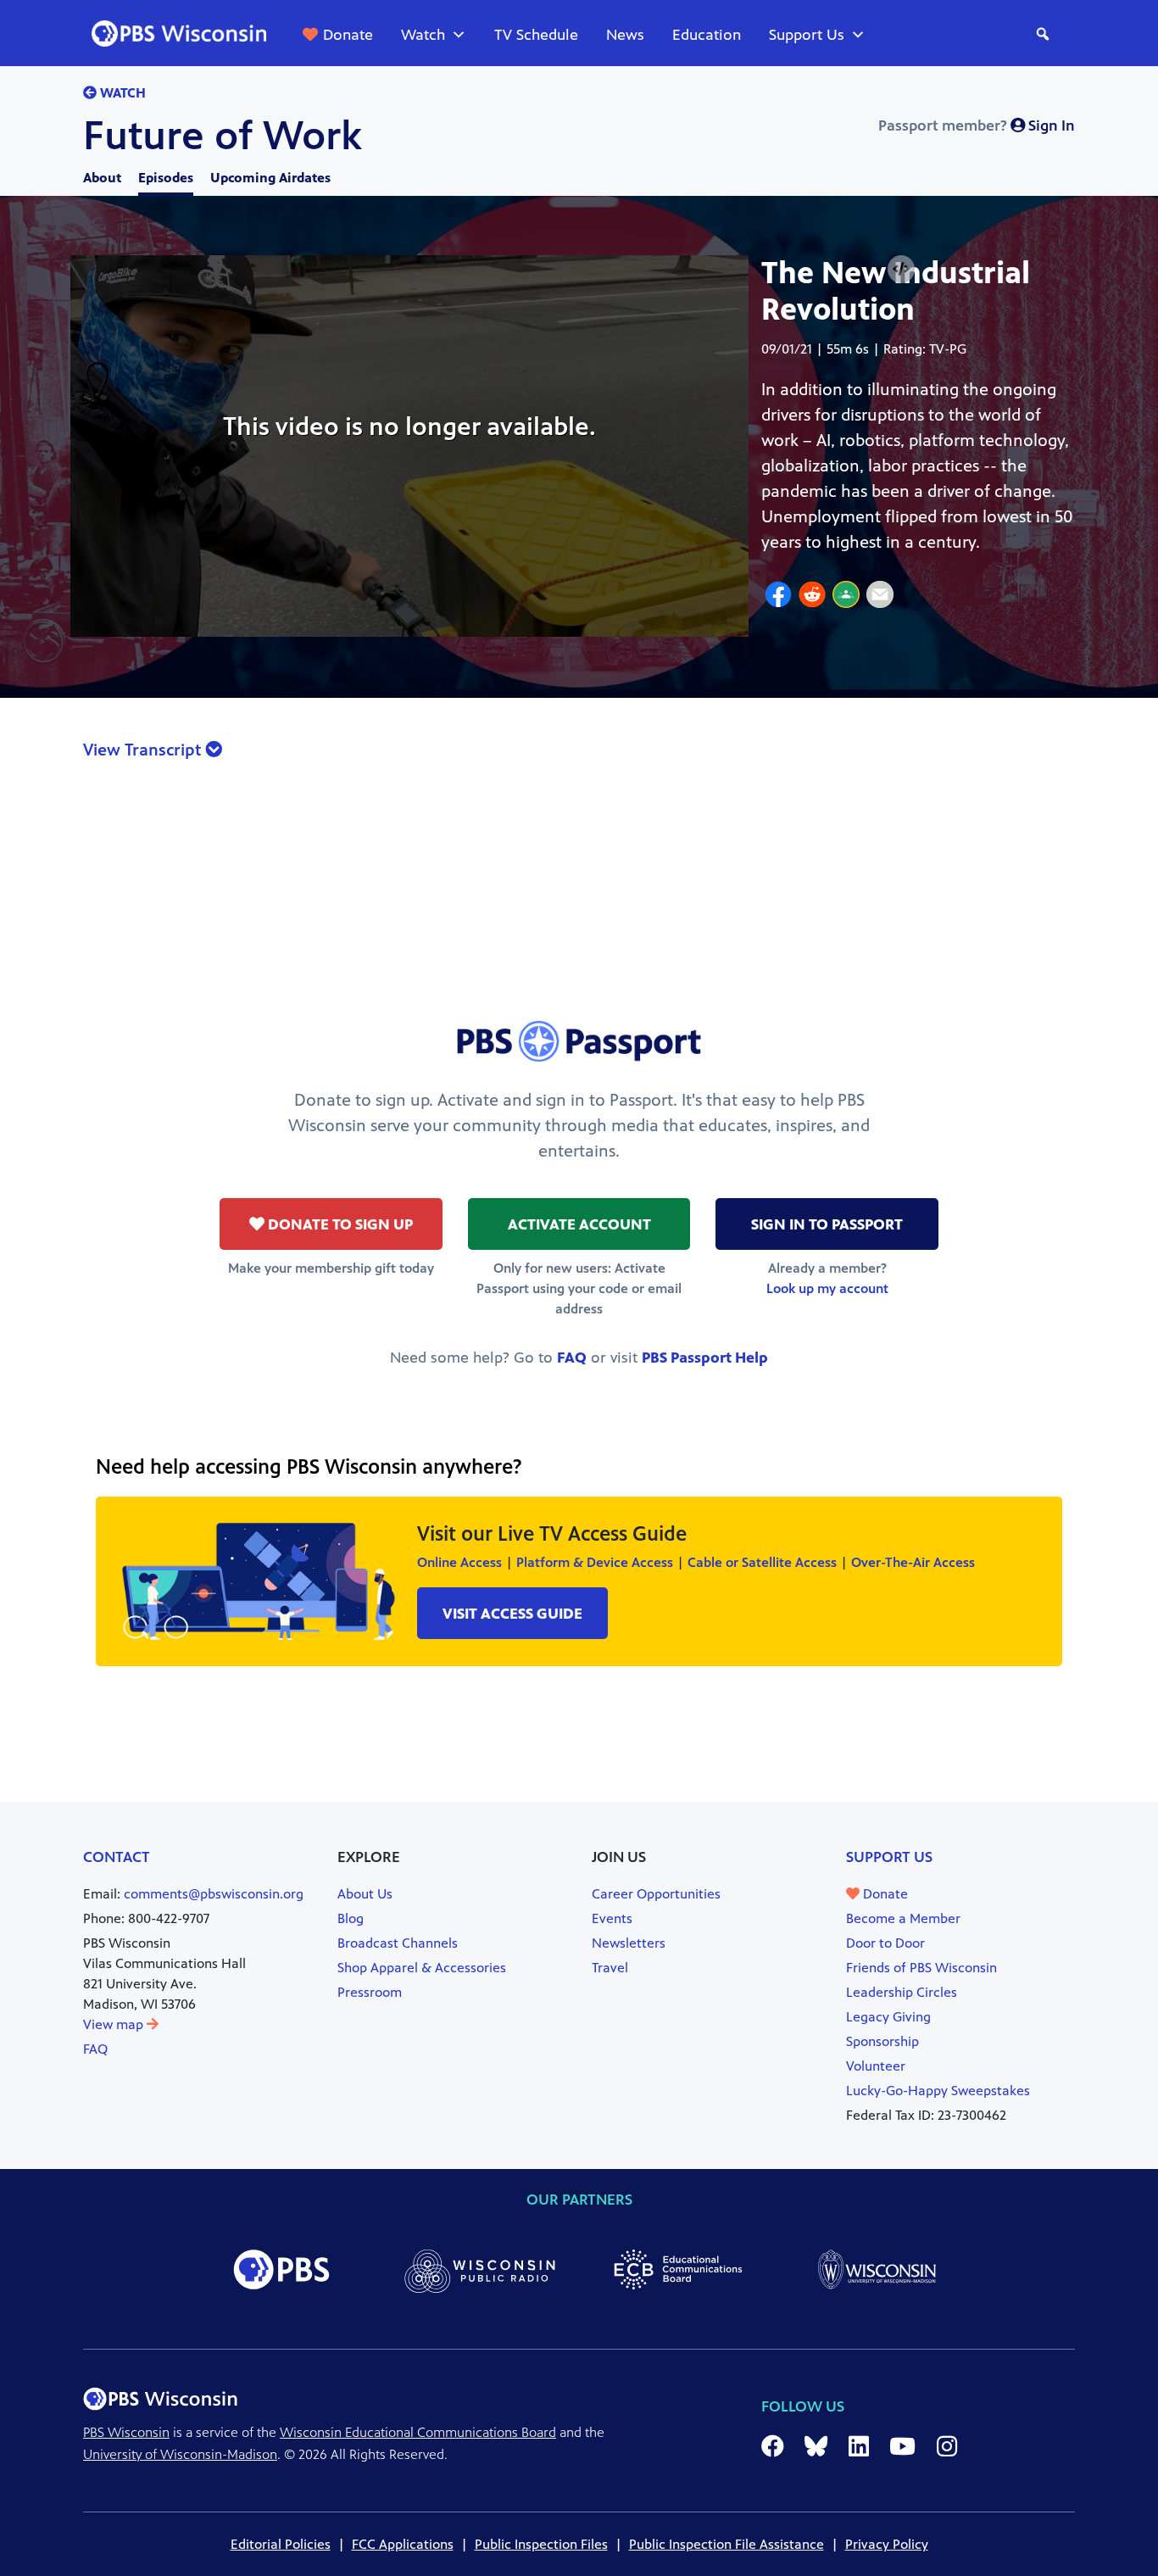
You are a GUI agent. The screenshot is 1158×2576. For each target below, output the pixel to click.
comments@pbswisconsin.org (214, 1894)
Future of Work (223, 136)
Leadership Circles (902, 1992)
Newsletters (629, 1943)
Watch (423, 35)
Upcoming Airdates (270, 178)
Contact (117, 1857)
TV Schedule (536, 35)
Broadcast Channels (398, 1943)
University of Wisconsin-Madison (180, 2454)
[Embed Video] (901, 269)
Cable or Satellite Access (762, 1562)
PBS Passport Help (705, 1358)
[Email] (880, 597)
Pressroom (370, 1992)
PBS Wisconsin (126, 2432)
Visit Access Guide (512, 1614)
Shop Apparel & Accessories (422, 1968)
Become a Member (903, 1918)
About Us (365, 1894)
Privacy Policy (887, 2544)
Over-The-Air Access (913, 1562)
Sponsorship (882, 2041)
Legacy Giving (888, 2017)
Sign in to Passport (827, 1224)
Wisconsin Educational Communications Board (418, 2432)
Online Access (459, 1562)
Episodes (166, 178)
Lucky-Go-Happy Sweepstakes (938, 2091)
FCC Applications (403, 2544)
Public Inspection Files (541, 2544)
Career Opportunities (656, 1894)
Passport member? (977, 125)
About (102, 178)
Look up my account (827, 1288)
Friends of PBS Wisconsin (921, 1968)
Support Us (807, 35)
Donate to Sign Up (339, 1224)
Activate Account (579, 1224)
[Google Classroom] (846, 597)
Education (707, 35)
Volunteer (876, 2066)
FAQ (572, 1358)
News (625, 35)
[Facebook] (778, 597)
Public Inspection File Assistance (727, 2544)
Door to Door (885, 1943)
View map (115, 2024)
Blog (351, 1918)
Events (612, 1918)
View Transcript (144, 750)
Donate (348, 35)
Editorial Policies (281, 2544)
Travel (610, 1968)
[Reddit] (812, 597)
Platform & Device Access (595, 1562)
